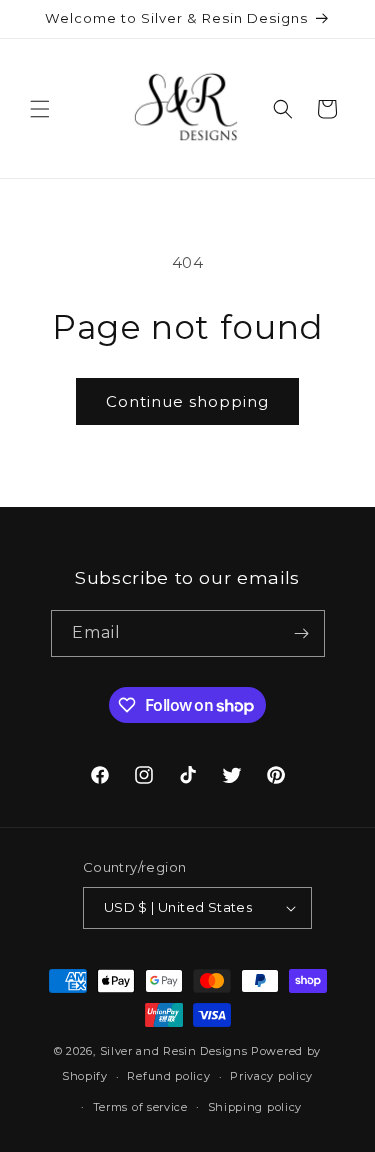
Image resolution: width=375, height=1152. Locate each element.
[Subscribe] (302, 633)
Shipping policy (255, 1107)
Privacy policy (271, 1076)
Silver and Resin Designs (174, 1051)
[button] (40, 109)
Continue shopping (187, 401)
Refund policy (168, 1076)
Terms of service (140, 1107)
